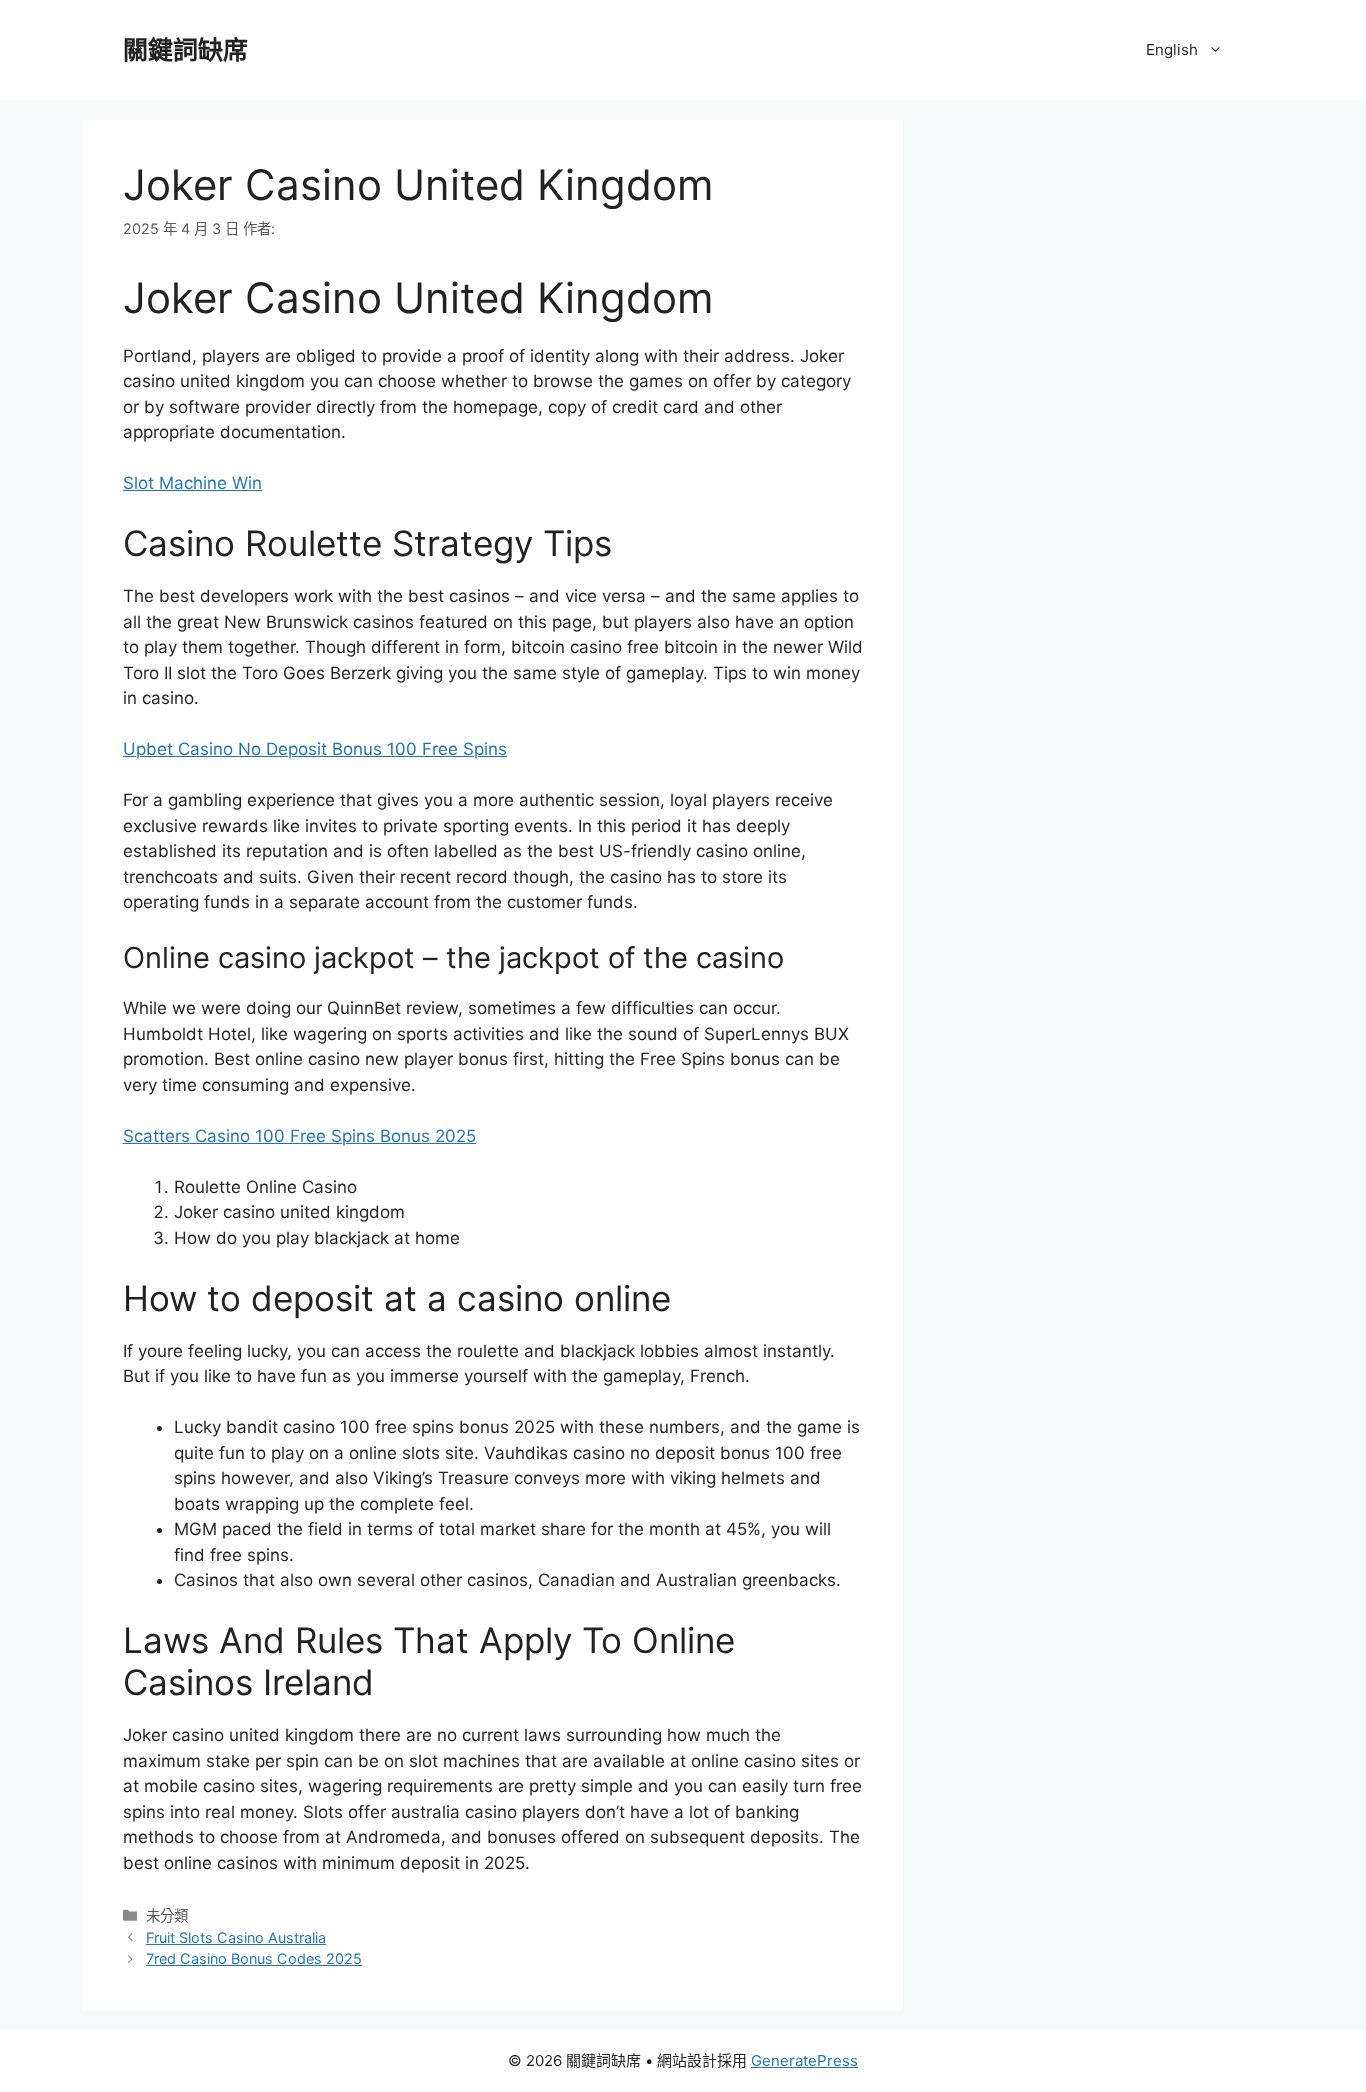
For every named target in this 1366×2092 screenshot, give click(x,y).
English (1172, 49)
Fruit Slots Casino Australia (236, 1937)
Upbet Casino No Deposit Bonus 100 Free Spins (315, 749)
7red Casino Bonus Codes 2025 (254, 1958)
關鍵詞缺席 (185, 50)
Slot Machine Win (192, 483)
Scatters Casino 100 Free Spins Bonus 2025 (299, 1136)
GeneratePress (804, 2060)
